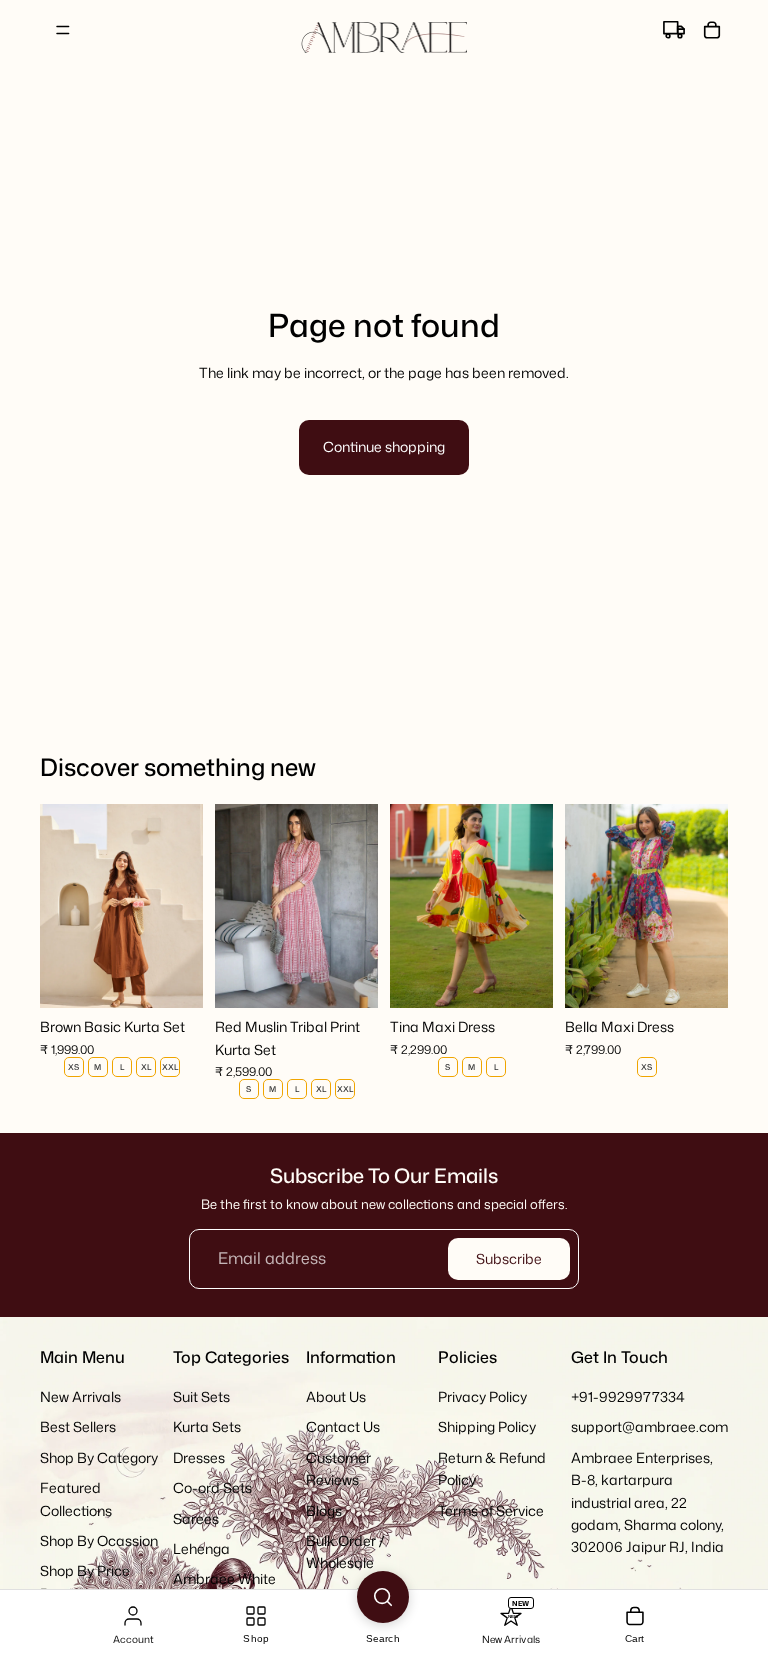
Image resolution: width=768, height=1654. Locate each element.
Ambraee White (224, 1578)
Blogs (324, 1509)
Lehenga (201, 1548)
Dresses (199, 1456)
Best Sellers (78, 1426)
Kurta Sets (207, 1426)
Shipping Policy (487, 1426)
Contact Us (343, 1426)
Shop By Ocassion (99, 1540)
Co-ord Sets (212, 1487)
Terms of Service (491, 1509)
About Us (336, 1396)
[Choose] (172, 977)
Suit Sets (201, 1396)
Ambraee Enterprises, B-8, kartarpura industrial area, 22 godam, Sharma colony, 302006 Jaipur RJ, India (647, 1501)
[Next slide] (181, 906)
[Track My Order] (674, 30)
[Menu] (63, 30)
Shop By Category (99, 1456)
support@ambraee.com (649, 1426)
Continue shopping (384, 446)
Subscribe (509, 1258)
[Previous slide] (62, 906)
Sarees (196, 1517)
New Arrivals (80, 1396)
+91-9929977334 (628, 1396)
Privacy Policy (482, 1396)
